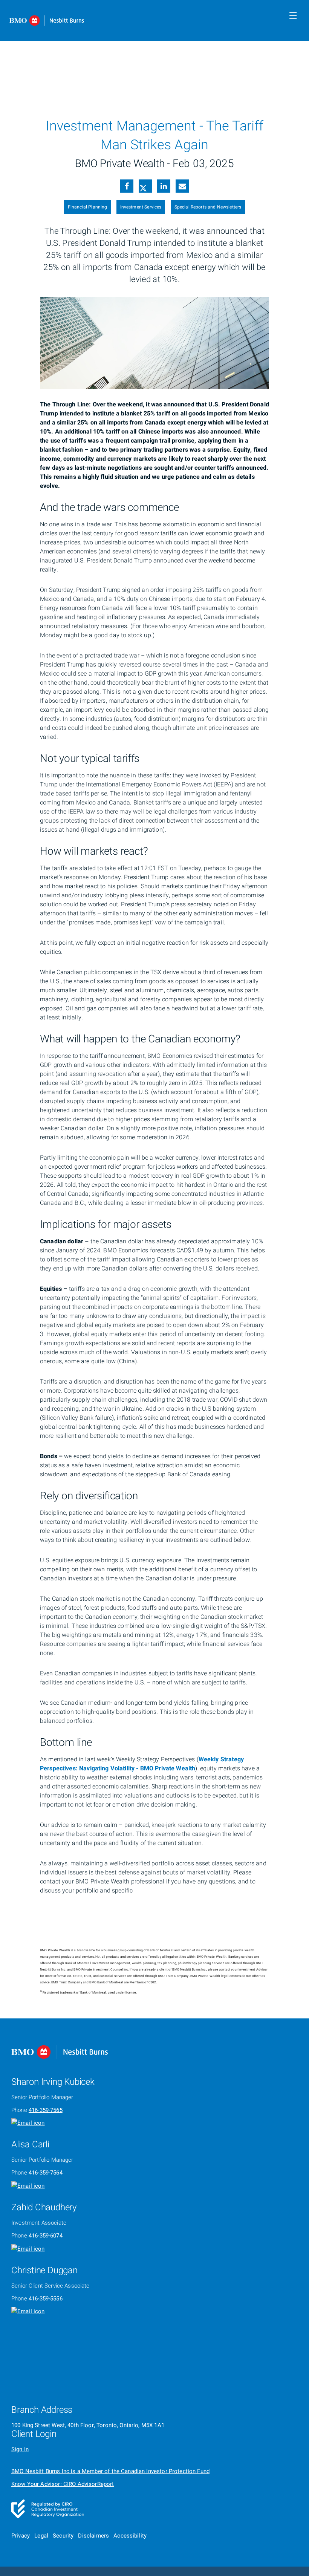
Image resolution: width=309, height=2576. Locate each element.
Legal (41, 2536)
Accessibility (130, 2536)
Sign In (20, 2449)
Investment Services (141, 207)
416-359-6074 (46, 2236)
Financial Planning (88, 207)
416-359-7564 (46, 2173)
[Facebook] (127, 187)
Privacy (21, 2536)
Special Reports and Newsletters (208, 207)
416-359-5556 (46, 2299)
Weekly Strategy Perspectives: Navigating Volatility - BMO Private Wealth (142, 1764)
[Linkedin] (164, 187)
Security (63, 2536)
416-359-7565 (46, 2110)
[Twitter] (145, 187)
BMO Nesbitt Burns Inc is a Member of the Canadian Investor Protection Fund (110, 2471)
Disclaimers (93, 2536)
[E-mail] (182, 187)
